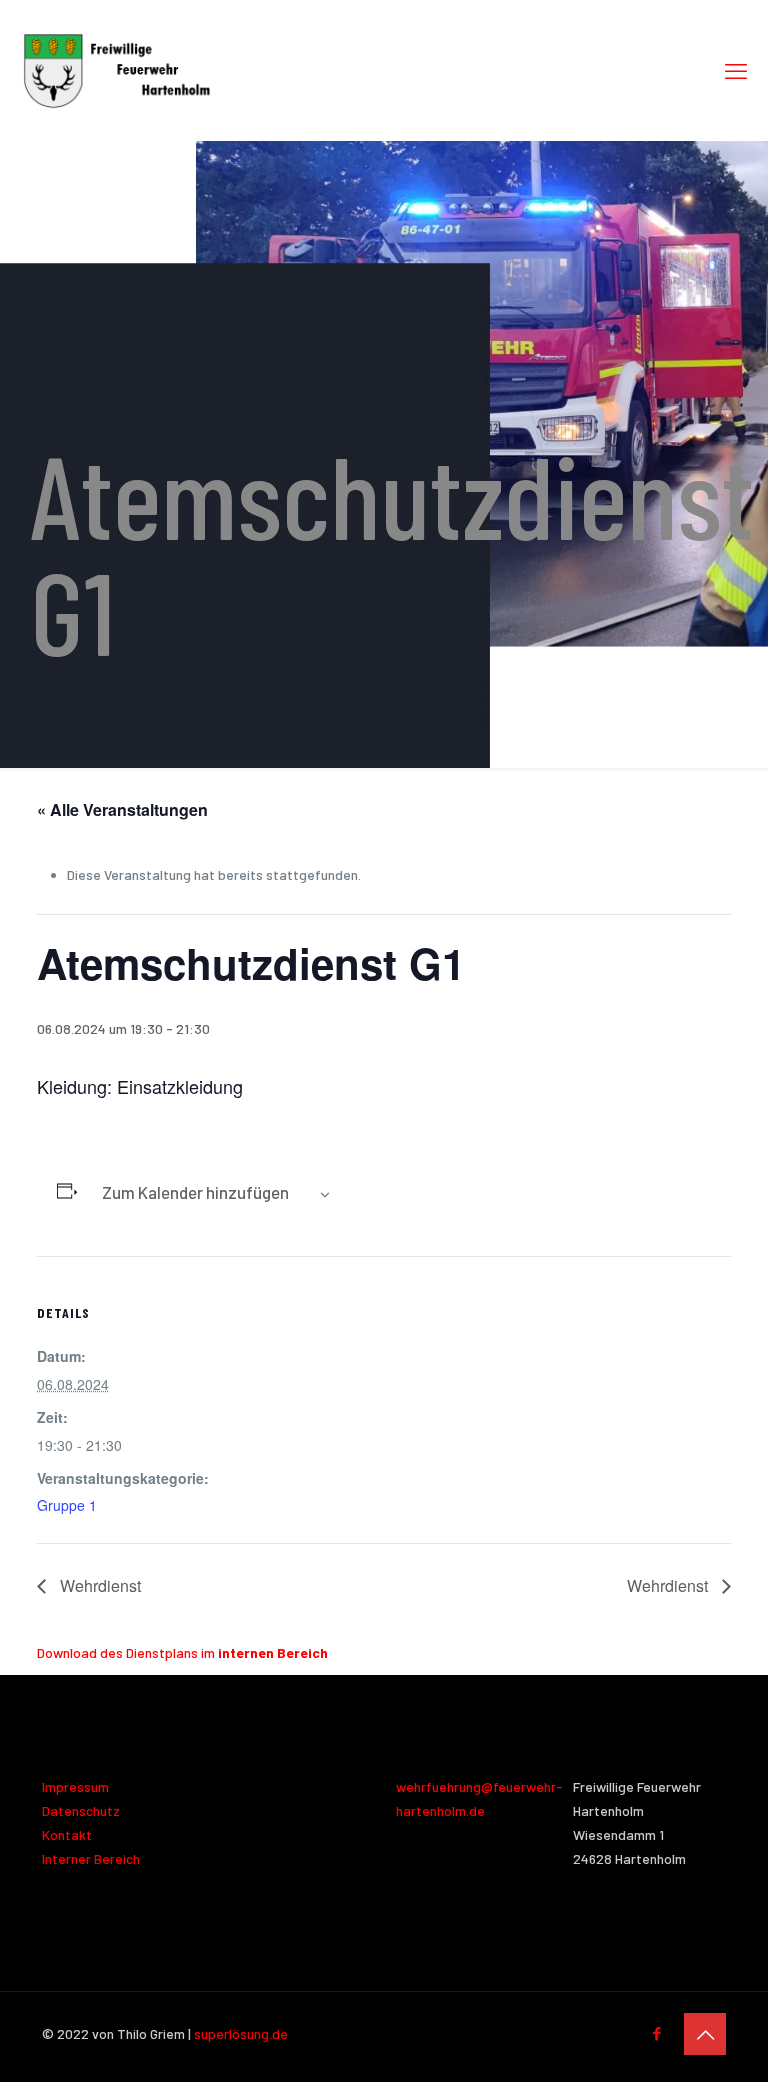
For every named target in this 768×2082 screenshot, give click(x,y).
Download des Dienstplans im (182, 1652)
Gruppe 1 (67, 1505)
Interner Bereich (91, 1858)
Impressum (75, 1786)
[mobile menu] (736, 70)
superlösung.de (241, 2033)
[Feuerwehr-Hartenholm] (117, 70)
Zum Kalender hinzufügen (195, 1192)
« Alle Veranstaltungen (122, 809)
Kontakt (67, 1834)
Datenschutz (81, 1810)
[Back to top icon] (705, 2034)
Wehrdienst (98, 1585)
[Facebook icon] (656, 2033)
